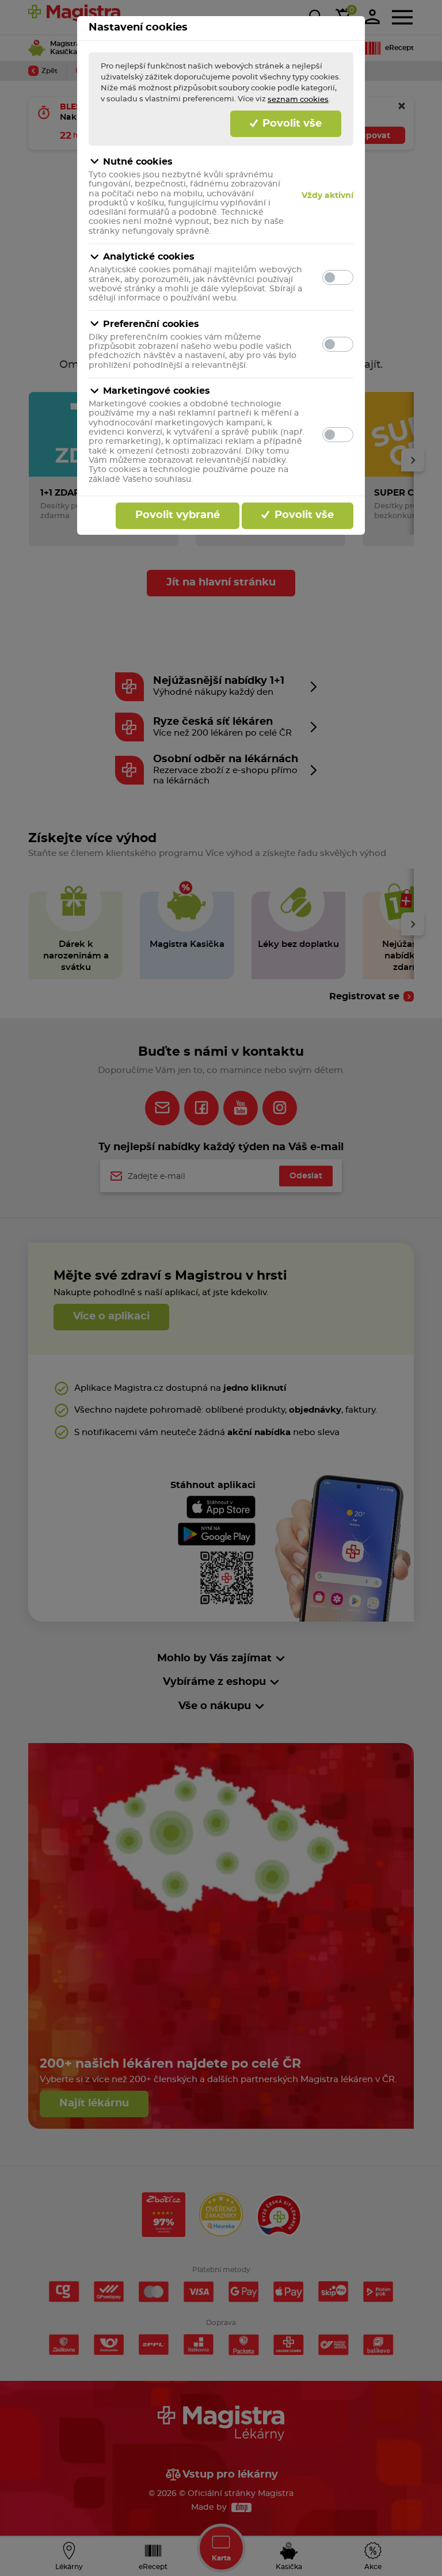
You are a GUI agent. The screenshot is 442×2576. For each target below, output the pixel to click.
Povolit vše (291, 124)
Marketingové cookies (157, 391)
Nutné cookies (138, 162)
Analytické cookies (149, 257)
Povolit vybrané (178, 515)
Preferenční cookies (151, 324)
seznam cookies (298, 100)
